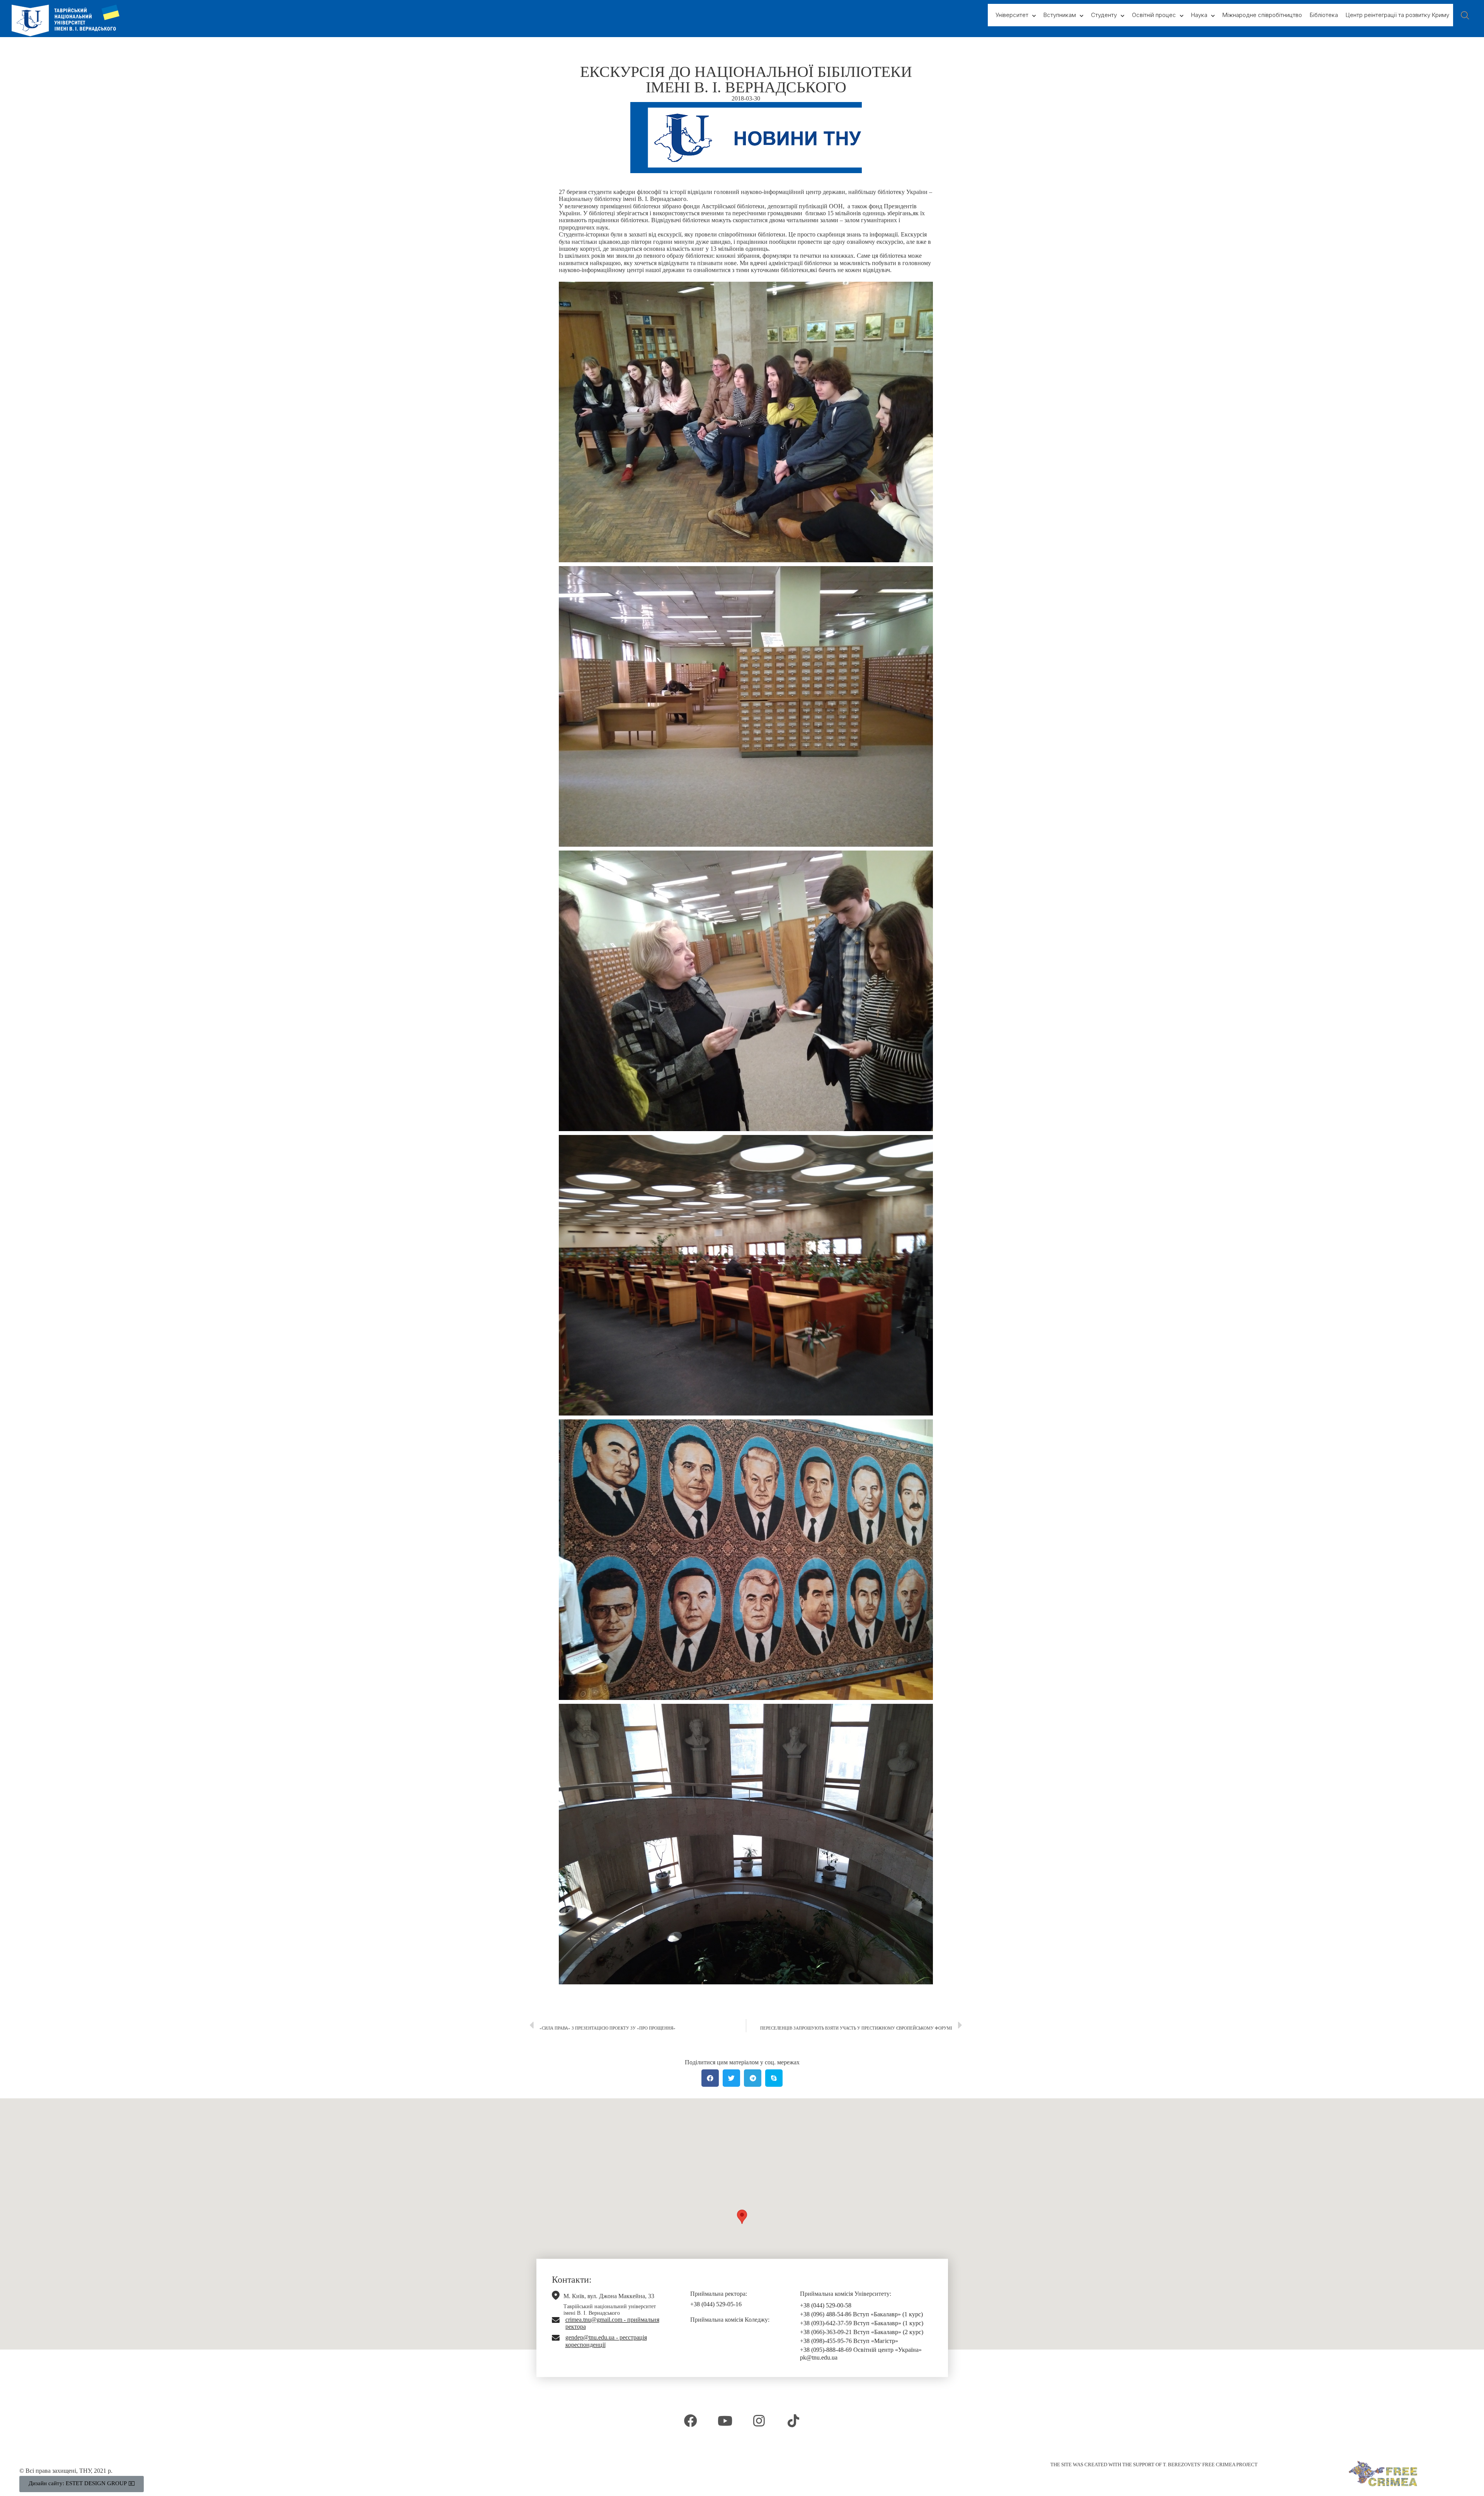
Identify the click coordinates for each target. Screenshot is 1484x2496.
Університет (1012, 15)
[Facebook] (691, 2421)
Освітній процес (1154, 15)
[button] (742, 2217)
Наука (1199, 15)
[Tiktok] (793, 2421)
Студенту (1104, 15)
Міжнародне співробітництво (1262, 15)
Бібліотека (1324, 15)
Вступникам (1060, 15)
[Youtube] (725, 2421)
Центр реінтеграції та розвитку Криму (1397, 15)
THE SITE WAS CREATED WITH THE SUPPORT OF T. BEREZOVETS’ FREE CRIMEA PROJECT (1154, 2465)
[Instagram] (759, 2421)
